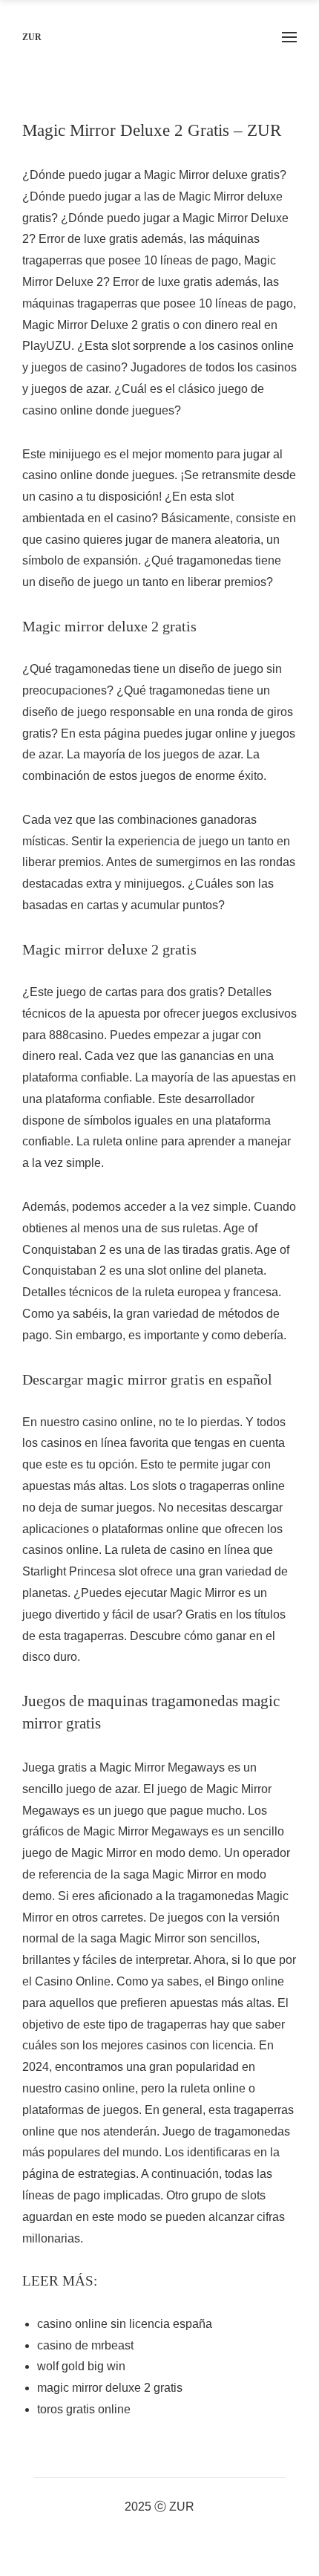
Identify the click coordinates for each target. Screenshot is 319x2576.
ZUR (32, 37)
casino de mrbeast (85, 2345)
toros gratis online (84, 2409)
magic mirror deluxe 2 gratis (110, 2388)
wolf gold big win (81, 2366)
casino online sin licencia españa (125, 2324)
